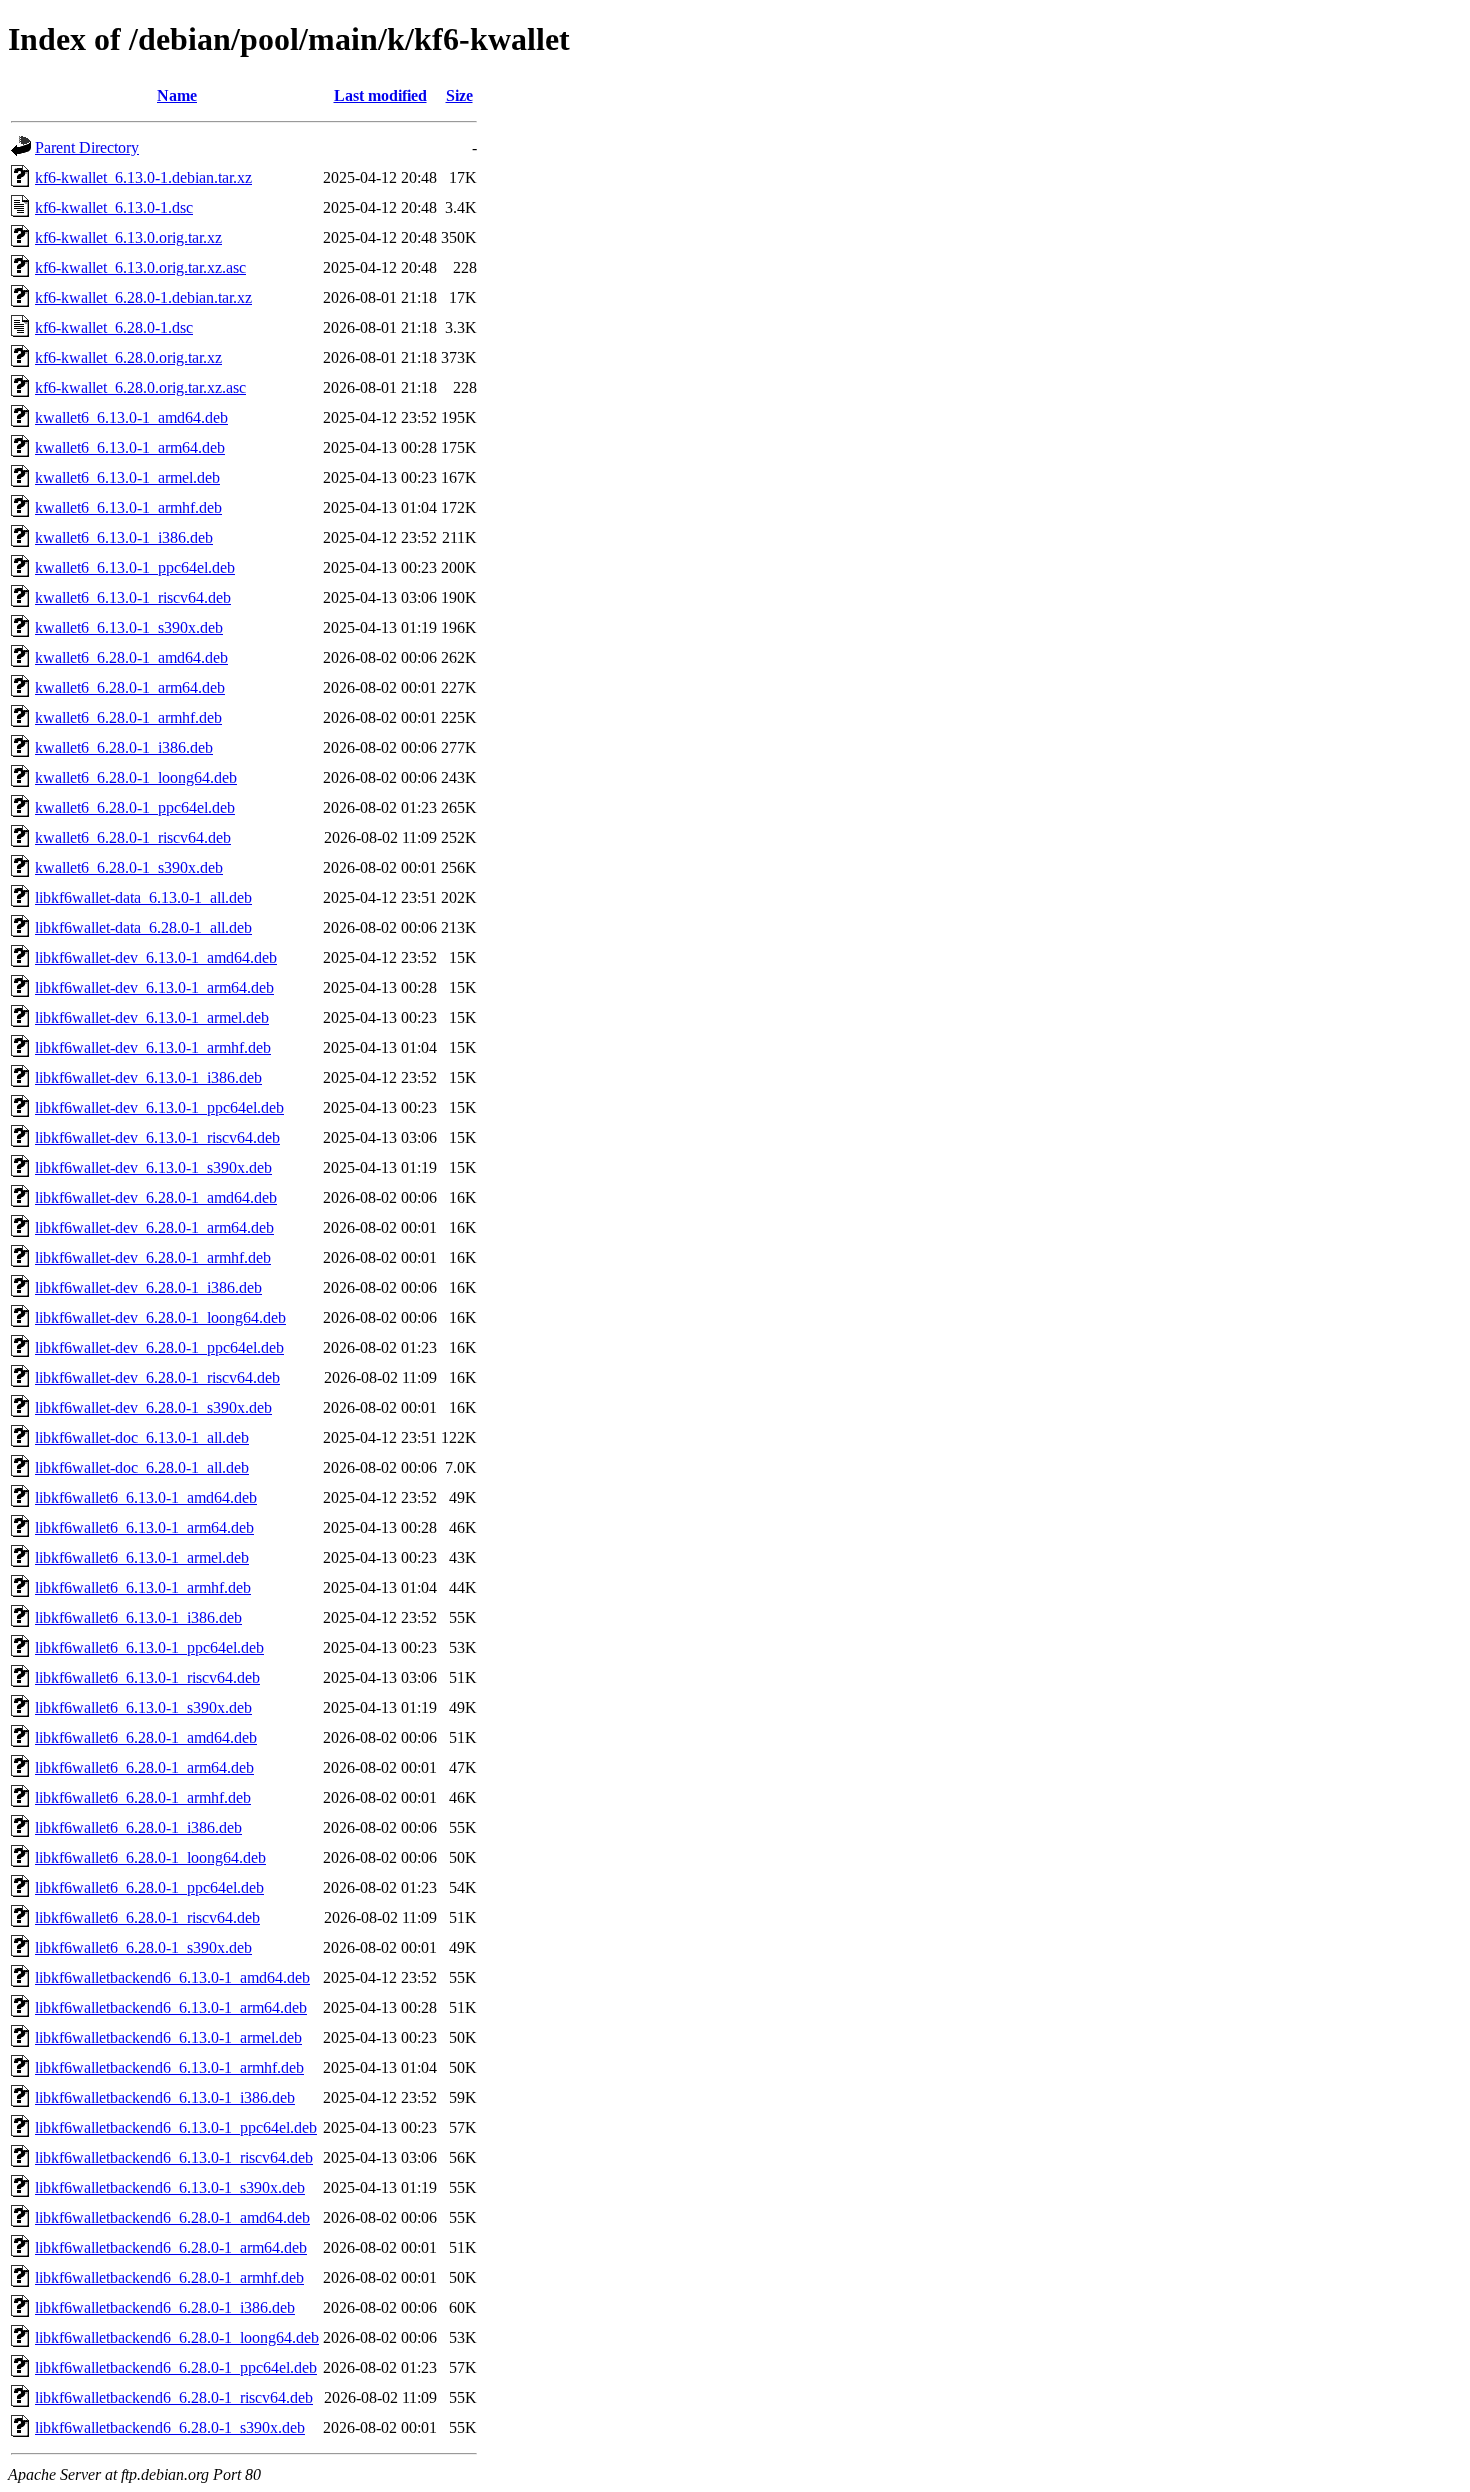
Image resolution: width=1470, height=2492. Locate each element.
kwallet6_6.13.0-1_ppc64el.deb (135, 567)
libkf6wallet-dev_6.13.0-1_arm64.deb (154, 987)
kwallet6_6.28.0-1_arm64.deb (130, 687)
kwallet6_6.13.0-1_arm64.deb (130, 447)
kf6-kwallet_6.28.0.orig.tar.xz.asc (140, 387)
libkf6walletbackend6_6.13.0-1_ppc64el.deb (176, 2127)
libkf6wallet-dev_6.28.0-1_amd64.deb (156, 1197)
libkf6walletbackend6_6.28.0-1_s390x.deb (170, 2427)
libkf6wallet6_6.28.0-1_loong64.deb (150, 1857)
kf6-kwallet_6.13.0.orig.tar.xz (128, 237)
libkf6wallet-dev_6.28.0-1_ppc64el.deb (159, 1347)
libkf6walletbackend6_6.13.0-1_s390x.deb (170, 2187)
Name (177, 95)
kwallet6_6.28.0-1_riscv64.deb (133, 837)
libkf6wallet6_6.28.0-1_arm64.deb (144, 1767)
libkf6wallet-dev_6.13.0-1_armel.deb (152, 1017)
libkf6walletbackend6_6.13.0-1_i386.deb (165, 2097)
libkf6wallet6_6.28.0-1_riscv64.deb (147, 1917)
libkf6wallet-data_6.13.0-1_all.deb (143, 897)
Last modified (380, 95)
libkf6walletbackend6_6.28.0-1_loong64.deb (177, 2337)
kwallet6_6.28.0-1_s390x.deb (129, 867)
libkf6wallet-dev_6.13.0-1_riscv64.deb (157, 1137)
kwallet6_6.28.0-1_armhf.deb (128, 717)
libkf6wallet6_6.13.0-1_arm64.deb (144, 1527)
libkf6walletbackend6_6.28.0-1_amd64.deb (172, 2217)
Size (459, 95)
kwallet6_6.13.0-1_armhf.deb (128, 507)
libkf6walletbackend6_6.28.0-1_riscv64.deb (174, 2397)
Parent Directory (87, 147)
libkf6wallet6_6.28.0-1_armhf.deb (143, 1797)
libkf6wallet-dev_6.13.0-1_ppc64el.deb (159, 1107)
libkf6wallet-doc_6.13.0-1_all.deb (142, 1437)
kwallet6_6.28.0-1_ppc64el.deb (135, 807)
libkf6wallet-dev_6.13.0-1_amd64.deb (156, 957)
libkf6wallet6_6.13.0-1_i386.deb (138, 1617)
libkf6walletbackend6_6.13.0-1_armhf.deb (169, 2067)
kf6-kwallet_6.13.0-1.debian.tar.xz (143, 177)
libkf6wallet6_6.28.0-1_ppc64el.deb (149, 1887)
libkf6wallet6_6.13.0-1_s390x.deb (143, 1707)
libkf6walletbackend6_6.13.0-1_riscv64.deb (174, 2157)
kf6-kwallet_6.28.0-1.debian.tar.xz (143, 297)
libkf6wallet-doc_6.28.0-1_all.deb (142, 1467)
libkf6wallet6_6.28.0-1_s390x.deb (143, 1947)
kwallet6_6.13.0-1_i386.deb (124, 537)
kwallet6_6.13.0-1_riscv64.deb (133, 597)
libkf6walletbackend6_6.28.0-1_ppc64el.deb (176, 2367)
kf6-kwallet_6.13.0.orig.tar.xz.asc (140, 267)
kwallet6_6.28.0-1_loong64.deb (136, 777)
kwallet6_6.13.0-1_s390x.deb (129, 627)
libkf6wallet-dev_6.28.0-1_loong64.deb (160, 1317)
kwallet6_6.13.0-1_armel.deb (127, 477)
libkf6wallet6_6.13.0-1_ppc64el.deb (149, 1647)
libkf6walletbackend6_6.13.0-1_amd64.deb (172, 1977)
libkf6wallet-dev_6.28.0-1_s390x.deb (153, 1407)
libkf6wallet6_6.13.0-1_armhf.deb (143, 1587)
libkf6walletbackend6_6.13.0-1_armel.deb (168, 2037)
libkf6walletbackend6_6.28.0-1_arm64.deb (171, 2247)
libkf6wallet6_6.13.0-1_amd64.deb (146, 1497)
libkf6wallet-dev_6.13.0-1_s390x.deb (153, 1167)
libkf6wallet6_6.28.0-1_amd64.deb (146, 1737)
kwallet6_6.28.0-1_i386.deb (124, 747)
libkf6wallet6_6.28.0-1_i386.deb (138, 1827)
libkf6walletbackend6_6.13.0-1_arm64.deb (171, 2007)
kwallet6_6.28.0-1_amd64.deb (131, 657)
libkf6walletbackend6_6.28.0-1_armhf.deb (169, 2277)
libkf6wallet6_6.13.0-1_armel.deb (142, 1557)
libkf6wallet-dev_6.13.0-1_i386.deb (148, 1077)
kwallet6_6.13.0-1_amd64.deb (131, 417)
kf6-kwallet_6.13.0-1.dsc (114, 207)
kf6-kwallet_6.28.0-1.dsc (114, 327)
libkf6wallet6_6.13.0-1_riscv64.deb (147, 1677)
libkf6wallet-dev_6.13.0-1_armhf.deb (153, 1047)
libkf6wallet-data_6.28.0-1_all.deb (143, 927)
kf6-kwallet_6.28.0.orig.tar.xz (128, 357)
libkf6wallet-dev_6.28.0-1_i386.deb (148, 1287)
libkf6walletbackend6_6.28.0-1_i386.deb (165, 2307)
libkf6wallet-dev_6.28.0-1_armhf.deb (153, 1257)
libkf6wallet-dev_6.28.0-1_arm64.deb (154, 1227)
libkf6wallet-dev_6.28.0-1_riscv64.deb (157, 1377)
